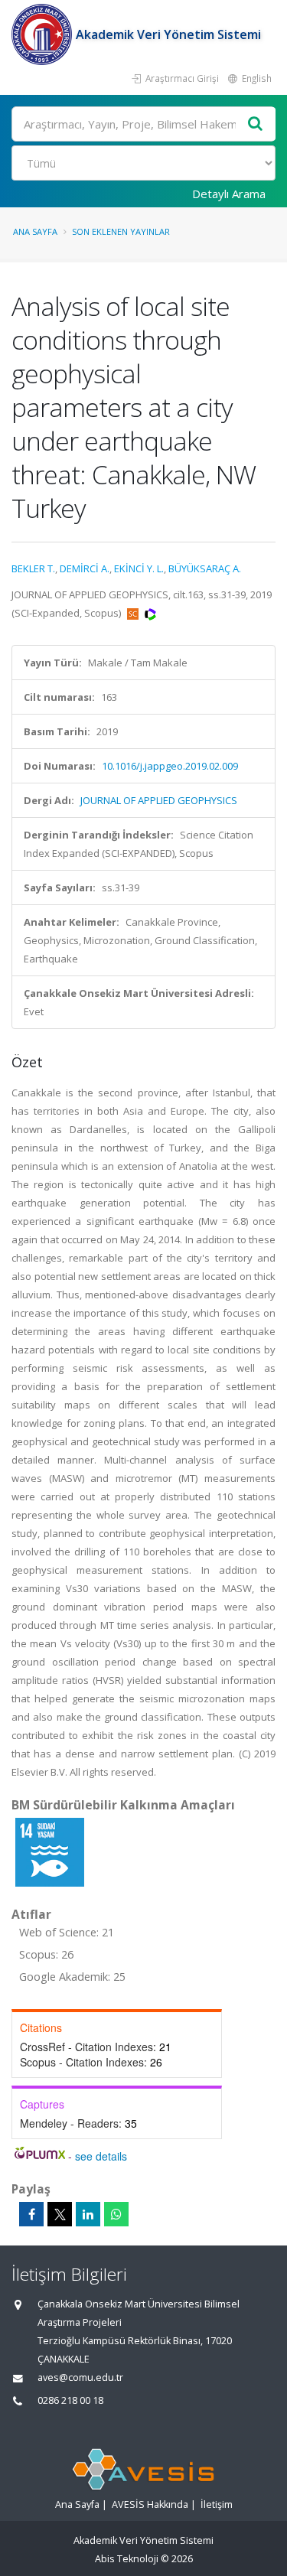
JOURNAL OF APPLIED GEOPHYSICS (159, 800)
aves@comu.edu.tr (80, 2377)
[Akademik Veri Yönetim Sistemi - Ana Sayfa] (44, 34)
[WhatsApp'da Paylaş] (116, 2214)
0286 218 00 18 (70, 2400)
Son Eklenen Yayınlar (121, 231)
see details (101, 2156)
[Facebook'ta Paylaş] (31, 2214)
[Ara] (256, 124)
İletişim (217, 2504)
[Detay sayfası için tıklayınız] (50, 1851)
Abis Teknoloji (127, 2559)
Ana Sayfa (35, 231)
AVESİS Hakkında (150, 2504)
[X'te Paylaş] (60, 2214)
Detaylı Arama (229, 194)
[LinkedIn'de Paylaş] (88, 2214)
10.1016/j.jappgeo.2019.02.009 (170, 766)
